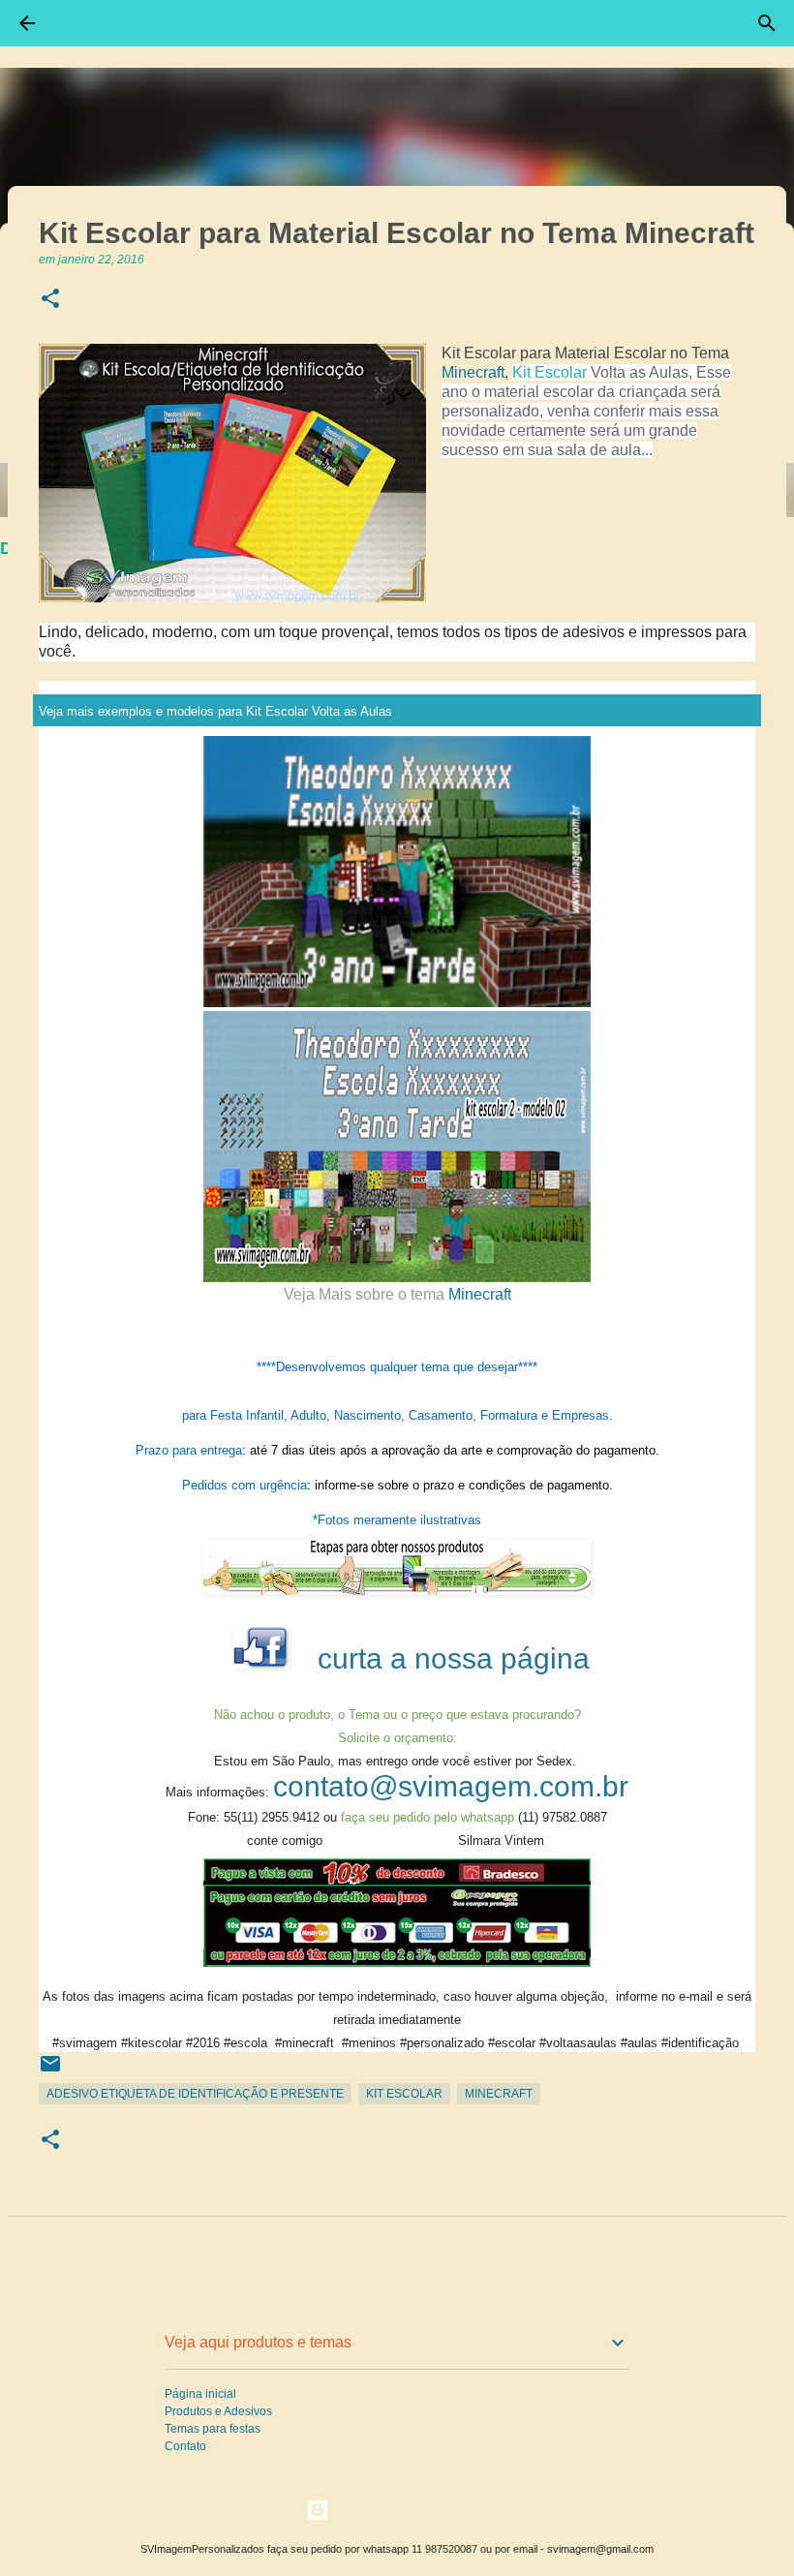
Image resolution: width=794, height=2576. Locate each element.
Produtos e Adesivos (218, 2411)
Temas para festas (213, 2429)
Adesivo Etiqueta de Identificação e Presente (195, 2094)
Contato (185, 2446)
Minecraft (473, 372)
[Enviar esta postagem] (50, 2071)
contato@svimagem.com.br (451, 1786)
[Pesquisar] (767, 23)
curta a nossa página (454, 1658)
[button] (50, 300)
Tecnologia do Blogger (409, 2510)
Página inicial (200, 2394)
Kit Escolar (550, 372)
